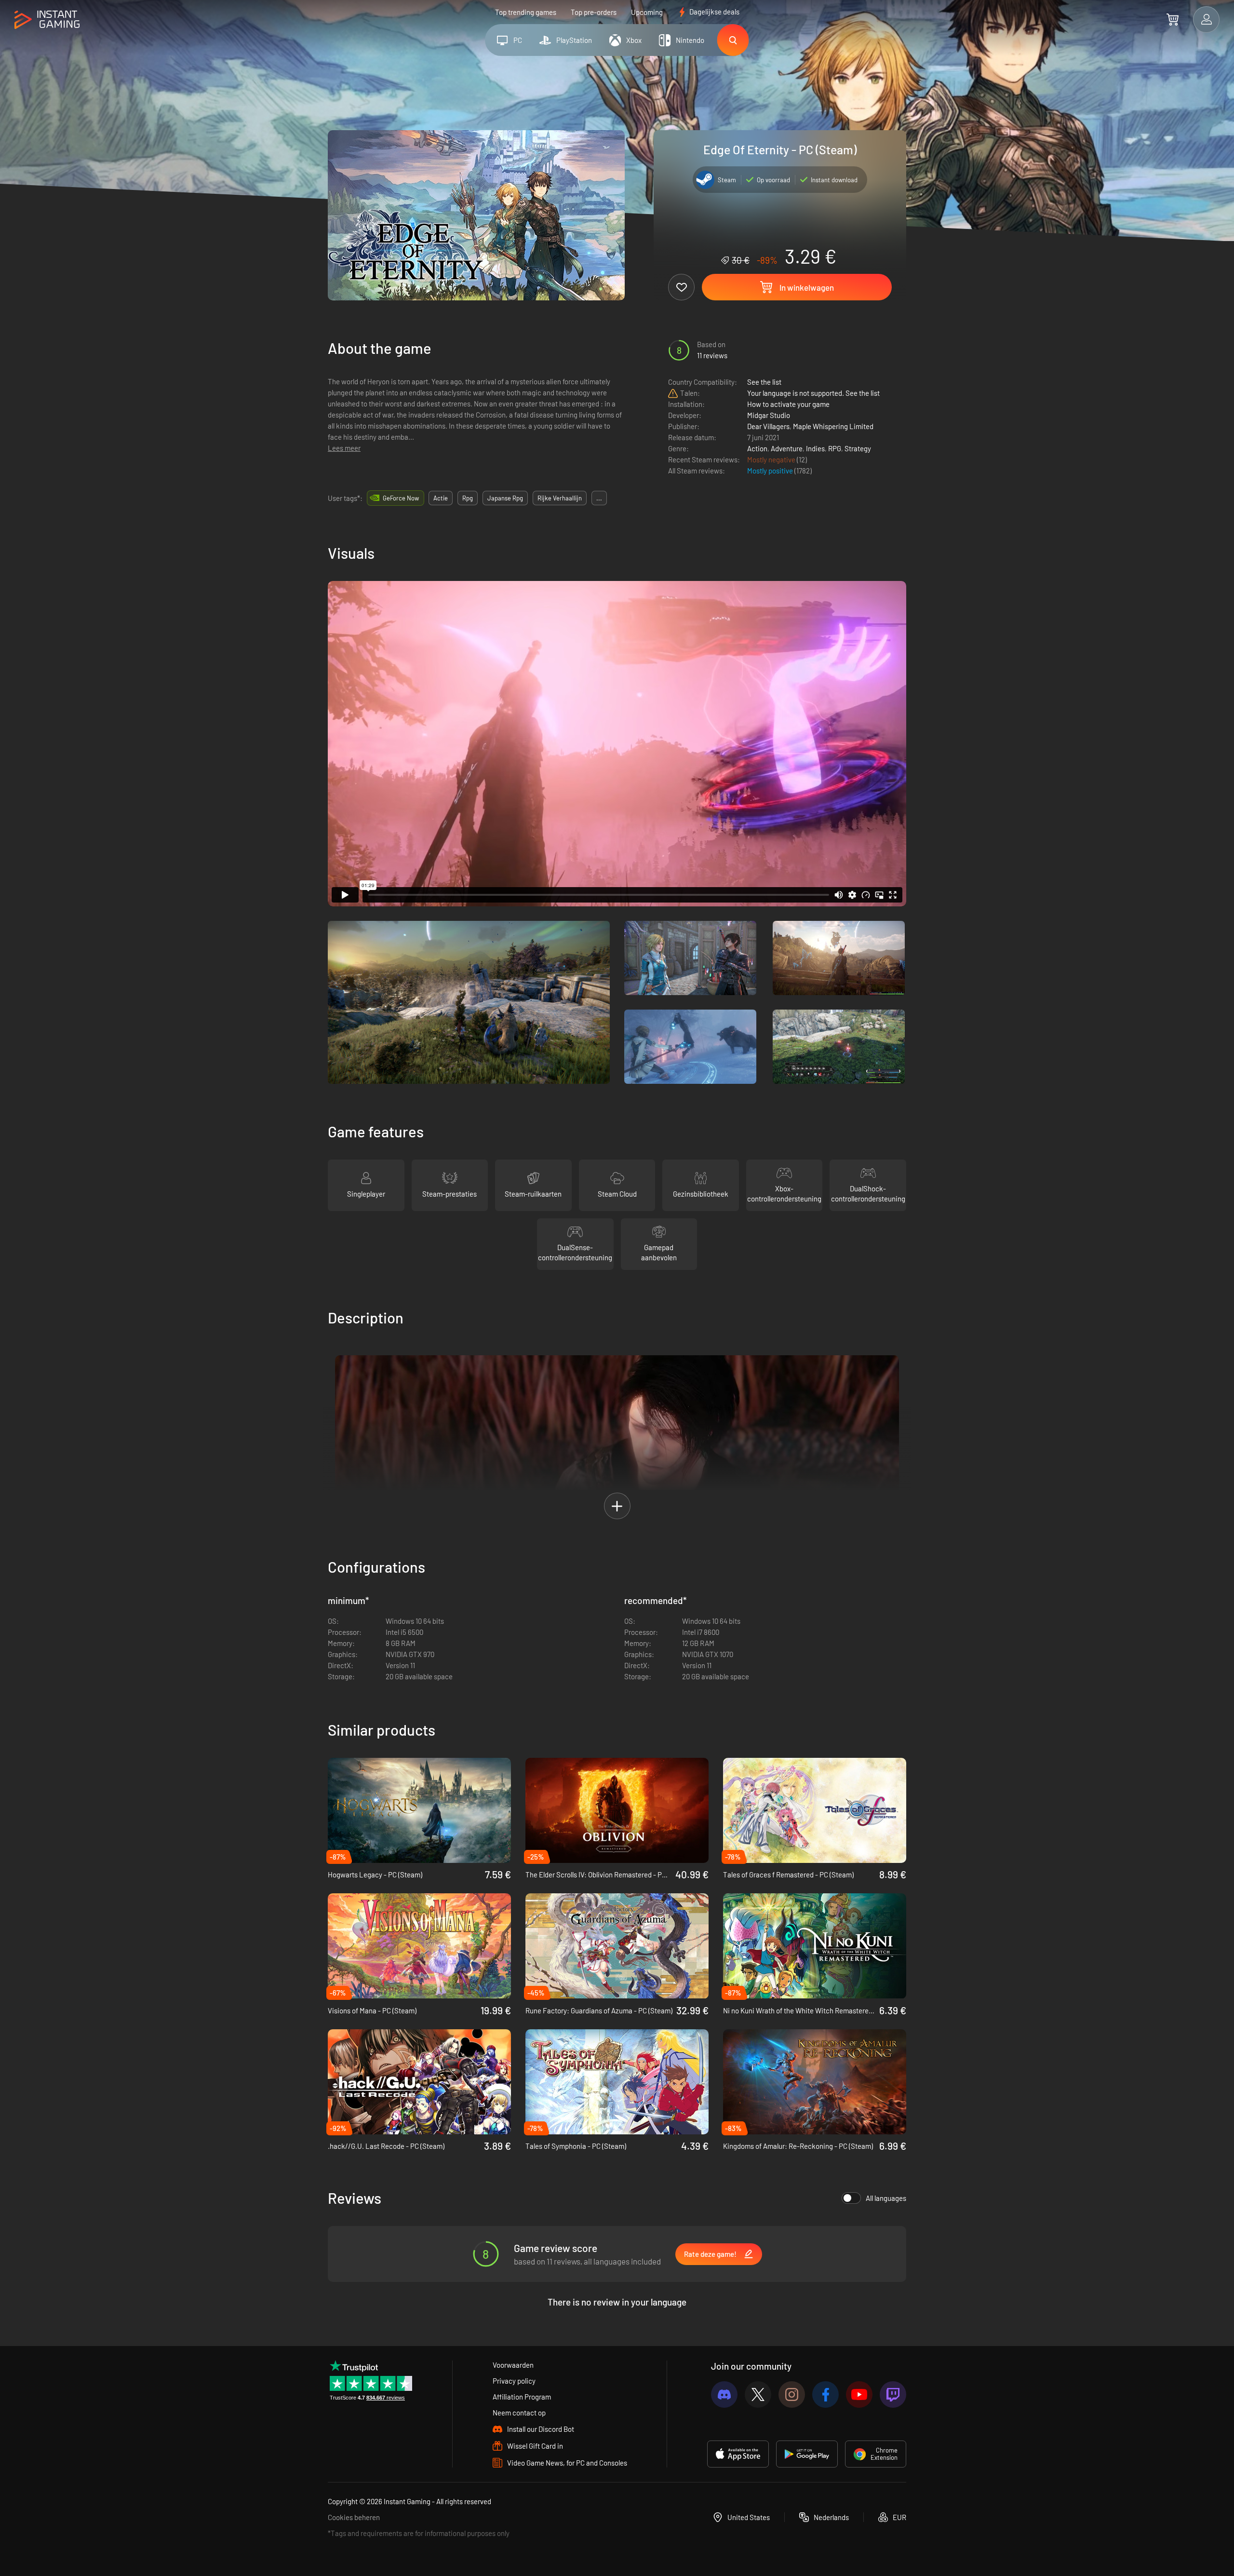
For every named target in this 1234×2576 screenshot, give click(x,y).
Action (757, 448)
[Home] (47, 20)
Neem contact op (519, 2413)
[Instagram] (792, 2394)
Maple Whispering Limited (833, 426)
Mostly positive (771, 471)
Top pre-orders (594, 12)
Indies (815, 448)
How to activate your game (788, 404)
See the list (764, 382)
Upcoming (647, 12)
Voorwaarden (513, 2365)
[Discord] (724, 2394)
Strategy (858, 448)
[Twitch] (893, 2394)
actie (441, 498)
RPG (835, 448)
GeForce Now (401, 498)
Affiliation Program (522, 2397)
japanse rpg (505, 498)
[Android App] (807, 2454)
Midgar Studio (769, 415)
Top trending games (526, 12)
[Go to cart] (1173, 19)
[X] (758, 2394)
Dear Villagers (768, 426)
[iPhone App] (738, 2454)
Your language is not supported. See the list (813, 393)
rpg (468, 498)
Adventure (787, 448)
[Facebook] (825, 2394)
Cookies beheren (354, 2517)
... (599, 498)
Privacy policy (514, 2381)
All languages (886, 2198)
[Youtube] (859, 2394)
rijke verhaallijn (560, 498)
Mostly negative (772, 459)
